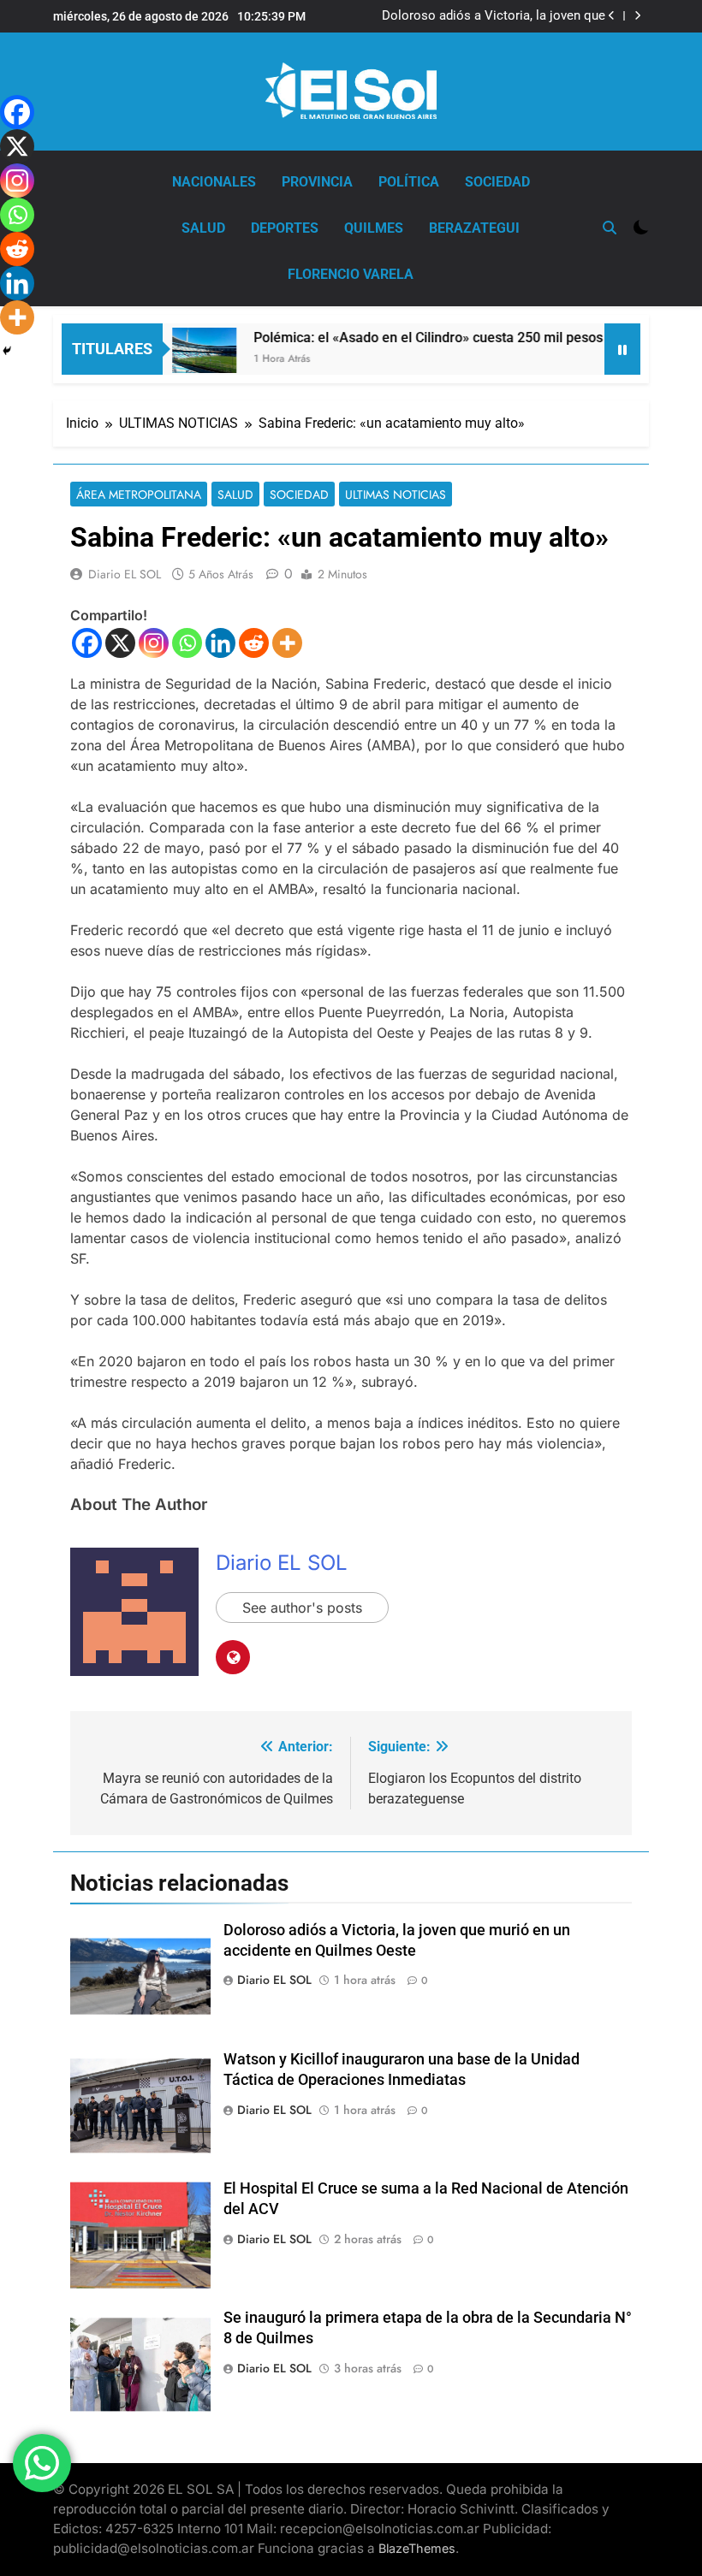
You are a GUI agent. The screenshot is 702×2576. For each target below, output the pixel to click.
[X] (120, 643)
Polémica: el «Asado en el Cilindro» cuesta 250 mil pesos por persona (441, 338)
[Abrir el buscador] (610, 228)
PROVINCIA (317, 182)
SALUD (203, 228)
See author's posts (302, 1608)
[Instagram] (154, 643)
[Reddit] (254, 643)
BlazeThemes (417, 2548)
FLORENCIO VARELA (351, 274)
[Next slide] (637, 16)
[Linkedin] (220, 643)
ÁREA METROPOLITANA (139, 494)
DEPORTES (285, 228)
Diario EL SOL (125, 574)
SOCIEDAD (497, 182)
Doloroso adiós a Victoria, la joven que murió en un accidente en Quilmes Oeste (490, 16)
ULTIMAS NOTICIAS (396, 494)
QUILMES (374, 228)
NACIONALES (214, 182)
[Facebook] (87, 643)
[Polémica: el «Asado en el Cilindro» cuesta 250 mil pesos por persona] (178, 351)
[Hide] (7, 351)
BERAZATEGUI (474, 228)
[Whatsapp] (187, 643)
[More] (287, 643)
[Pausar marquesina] (622, 349)
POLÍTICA (409, 182)
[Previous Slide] (612, 16)
